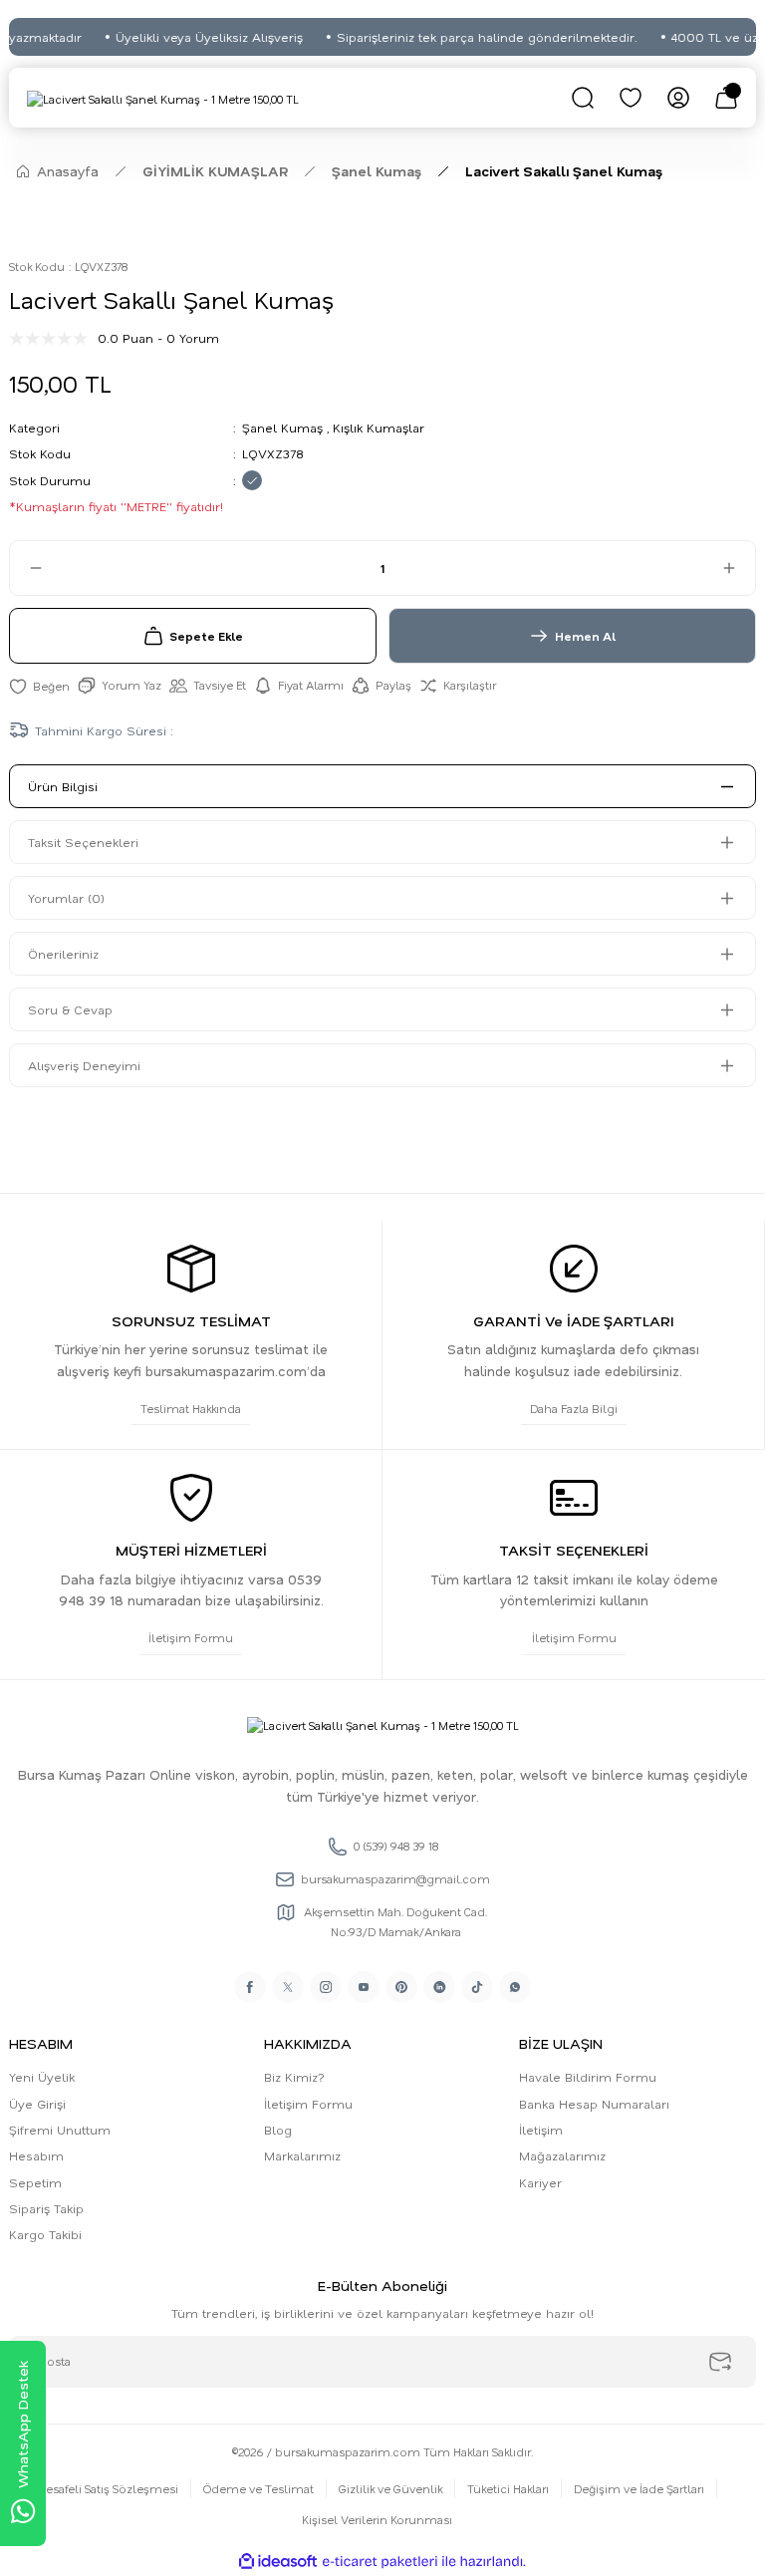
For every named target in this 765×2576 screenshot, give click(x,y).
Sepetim (35, 2182)
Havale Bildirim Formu (588, 2077)
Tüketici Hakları (508, 2489)
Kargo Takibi (45, 2234)
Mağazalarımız (562, 2155)
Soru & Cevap (70, 1009)
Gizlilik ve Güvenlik (390, 2489)
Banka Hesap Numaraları (594, 2104)
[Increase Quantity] (738, 568)
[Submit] (720, 2362)
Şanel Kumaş (282, 428)
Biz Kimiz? (294, 2077)
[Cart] (726, 98)
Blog (278, 2130)
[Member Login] (678, 98)
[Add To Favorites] (39, 686)
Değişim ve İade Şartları (639, 2489)
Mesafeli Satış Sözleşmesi (107, 2489)
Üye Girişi (37, 2104)
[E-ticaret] (380, 2562)
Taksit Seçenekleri (83, 842)
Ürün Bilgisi (63, 786)
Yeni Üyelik (42, 2077)
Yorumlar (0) (66, 898)
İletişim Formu (308, 2104)
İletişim (541, 2130)
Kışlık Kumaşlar (379, 428)
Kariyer (540, 2182)
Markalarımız (302, 2155)
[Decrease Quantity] (27, 568)
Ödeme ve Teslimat (258, 2489)
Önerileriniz (63, 954)
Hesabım (36, 2155)
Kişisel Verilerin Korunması (377, 2520)
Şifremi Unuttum (60, 2130)
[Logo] (163, 98)
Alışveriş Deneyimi (84, 1065)
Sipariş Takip (46, 2208)
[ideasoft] (278, 2562)
